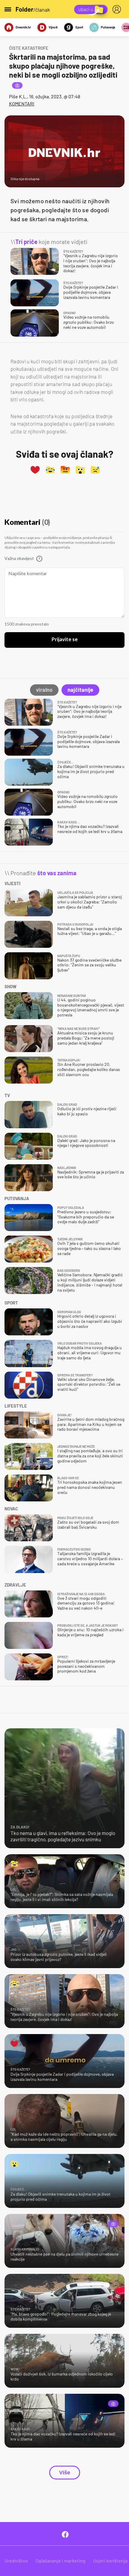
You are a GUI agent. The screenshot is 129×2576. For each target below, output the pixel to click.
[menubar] (118, 9)
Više (65, 2473)
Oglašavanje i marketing (60, 2561)
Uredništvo (16, 2561)
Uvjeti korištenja (110, 2561)
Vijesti (53, 27)
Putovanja (108, 27)
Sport (79, 27)
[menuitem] (118, 9)
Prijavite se (65, 640)
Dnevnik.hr (23, 27)
